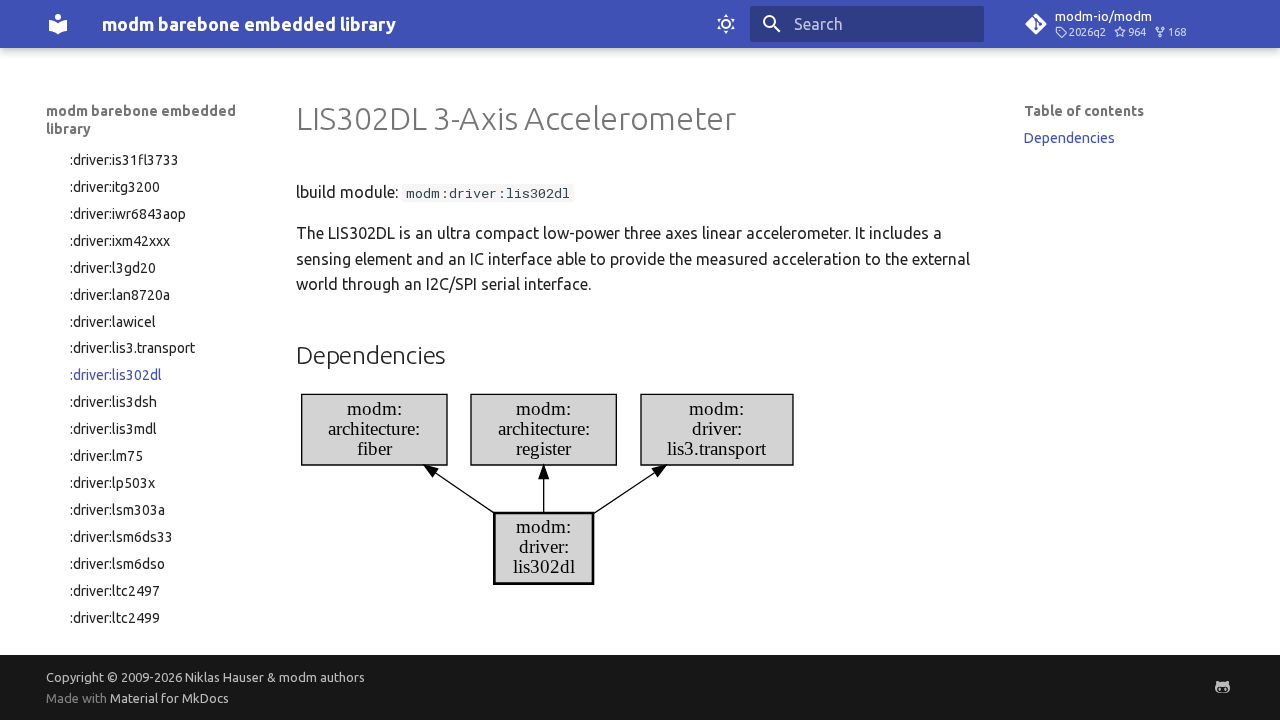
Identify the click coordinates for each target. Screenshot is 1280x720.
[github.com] (1222, 687)
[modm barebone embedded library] (58, 24)
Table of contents (1084, 111)
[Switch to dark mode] (726, 24)
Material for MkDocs (169, 698)
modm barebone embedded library (141, 120)
